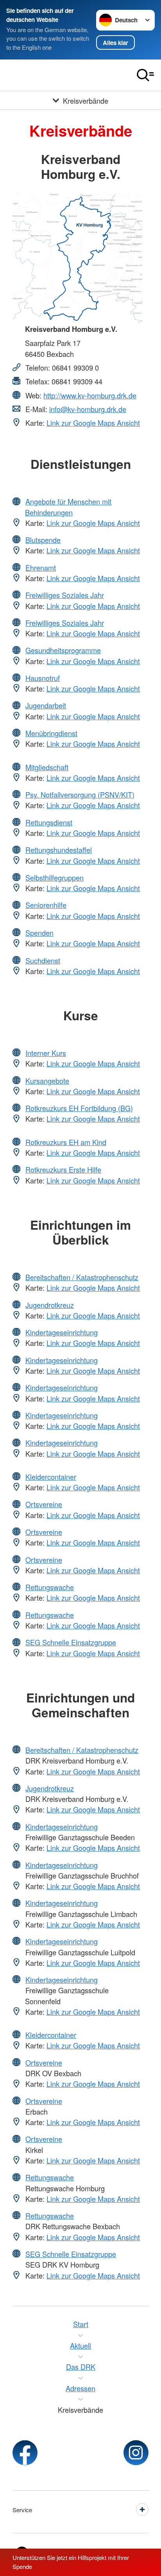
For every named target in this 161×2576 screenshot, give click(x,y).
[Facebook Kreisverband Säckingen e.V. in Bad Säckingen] (25, 2453)
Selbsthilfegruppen (55, 877)
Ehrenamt (41, 567)
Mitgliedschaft (47, 767)
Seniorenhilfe (46, 905)
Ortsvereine (44, 1504)
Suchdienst (43, 960)
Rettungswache (50, 1587)
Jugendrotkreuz (50, 1305)
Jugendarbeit (46, 705)
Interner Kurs (46, 1053)
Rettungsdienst (49, 822)
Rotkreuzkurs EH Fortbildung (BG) (79, 1108)
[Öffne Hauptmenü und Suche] (145, 75)
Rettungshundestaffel (59, 850)
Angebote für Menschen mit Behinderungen (68, 507)
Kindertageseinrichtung (62, 1332)
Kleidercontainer (51, 1477)
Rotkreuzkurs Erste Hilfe (63, 1169)
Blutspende (43, 540)
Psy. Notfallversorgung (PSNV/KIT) (80, 794)
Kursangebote (47, 1081)
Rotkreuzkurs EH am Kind (66, 1142)
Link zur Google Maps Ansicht (93, 423)
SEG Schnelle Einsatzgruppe (71, 1642)
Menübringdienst (51, 733)
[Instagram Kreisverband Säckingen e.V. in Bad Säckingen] (136, 2453)
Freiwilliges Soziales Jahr (65, 595)
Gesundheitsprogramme (63, 650)
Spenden (39, 933)
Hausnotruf (43, 678)
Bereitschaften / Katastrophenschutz (82, 1277)
